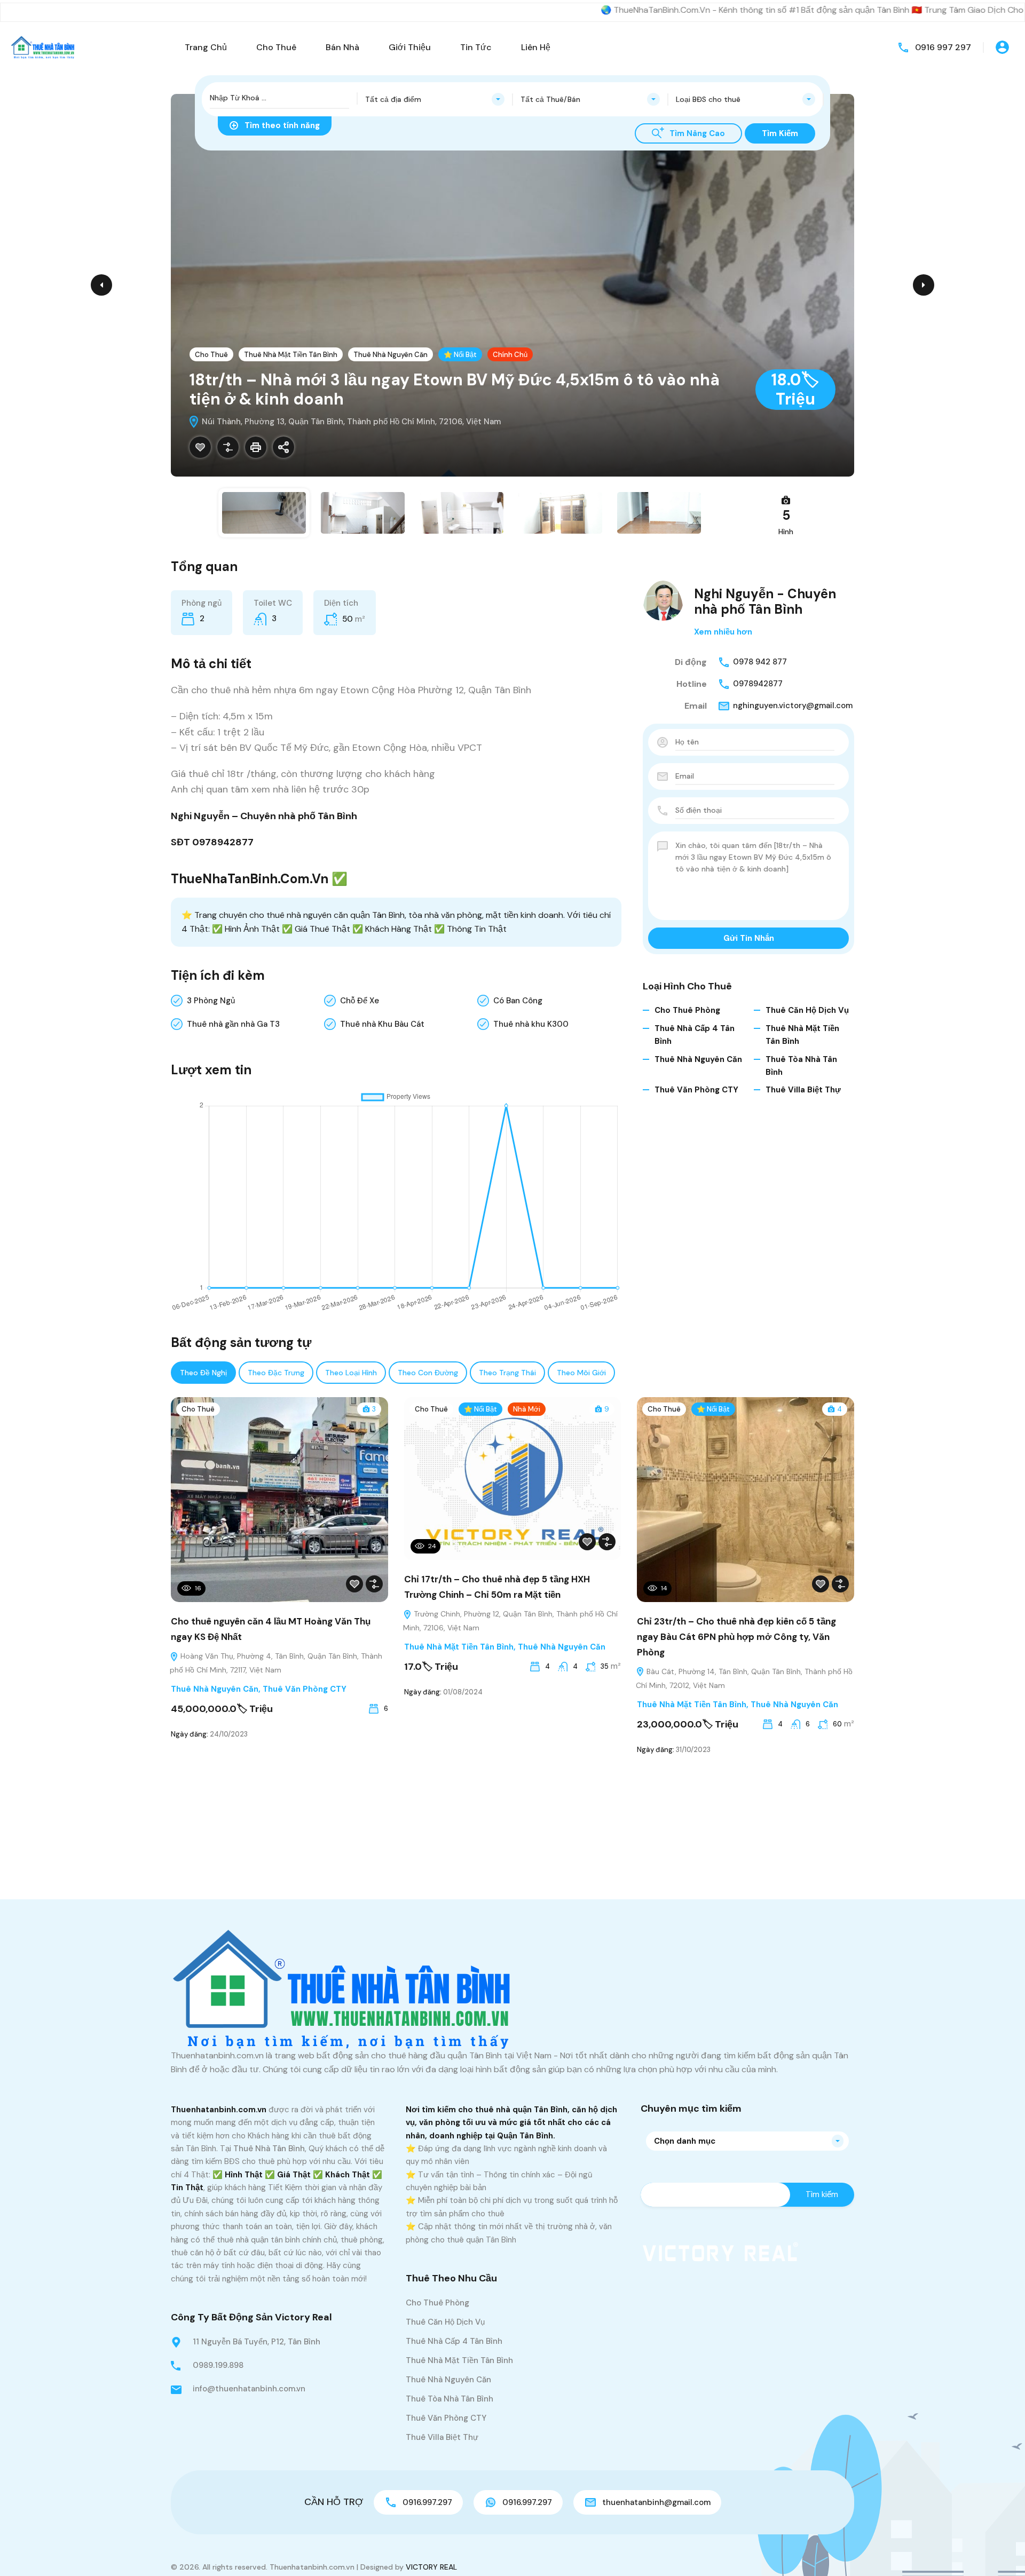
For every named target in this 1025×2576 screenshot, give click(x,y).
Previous (101, 285)
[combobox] (435, 99)
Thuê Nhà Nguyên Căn (391, 355)
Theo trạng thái (507, 1373)
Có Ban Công (518, 1001)
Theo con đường (428, 1373)
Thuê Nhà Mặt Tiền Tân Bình (291, 355)
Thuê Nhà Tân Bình (269, 2149)
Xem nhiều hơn (723, 632)
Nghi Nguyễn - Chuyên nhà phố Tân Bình (765, 601)
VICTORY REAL (431, 2567)
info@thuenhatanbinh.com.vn (249, 2389)
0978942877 (758, 684)
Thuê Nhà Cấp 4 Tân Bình (454, 2341)
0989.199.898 (218, 2365)
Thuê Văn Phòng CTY (696, 1090)
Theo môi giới (581, 1373)
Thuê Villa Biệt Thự (803, 1090)
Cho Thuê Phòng (687, 1010)
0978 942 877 (760, 662)
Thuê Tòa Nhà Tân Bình (450, 2399)
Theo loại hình (351, 1373)
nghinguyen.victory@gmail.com (793, 706)
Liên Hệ (536, 47)
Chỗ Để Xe (360, 1001)
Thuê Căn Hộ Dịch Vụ (807, 1010)
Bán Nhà (342, 47)
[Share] (283, 447)
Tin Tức (476, 47)
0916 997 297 (943, 47)
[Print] (256, 447)
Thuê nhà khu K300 (531, 1024)
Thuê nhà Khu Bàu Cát (382, 1024)
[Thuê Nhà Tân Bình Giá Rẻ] (43, 47)
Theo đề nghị (203, 1373)
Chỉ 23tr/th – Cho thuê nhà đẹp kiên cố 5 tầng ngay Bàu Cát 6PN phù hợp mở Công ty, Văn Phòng (736, 1637)
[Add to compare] (228, 447)
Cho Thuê (276, 47)
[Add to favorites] (200, 447)
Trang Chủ (206, 47)
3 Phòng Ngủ (211, 1001)
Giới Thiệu (410, 47)
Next (924, 285)
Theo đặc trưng (276, 1373)
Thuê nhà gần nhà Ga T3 (233, 1024)
